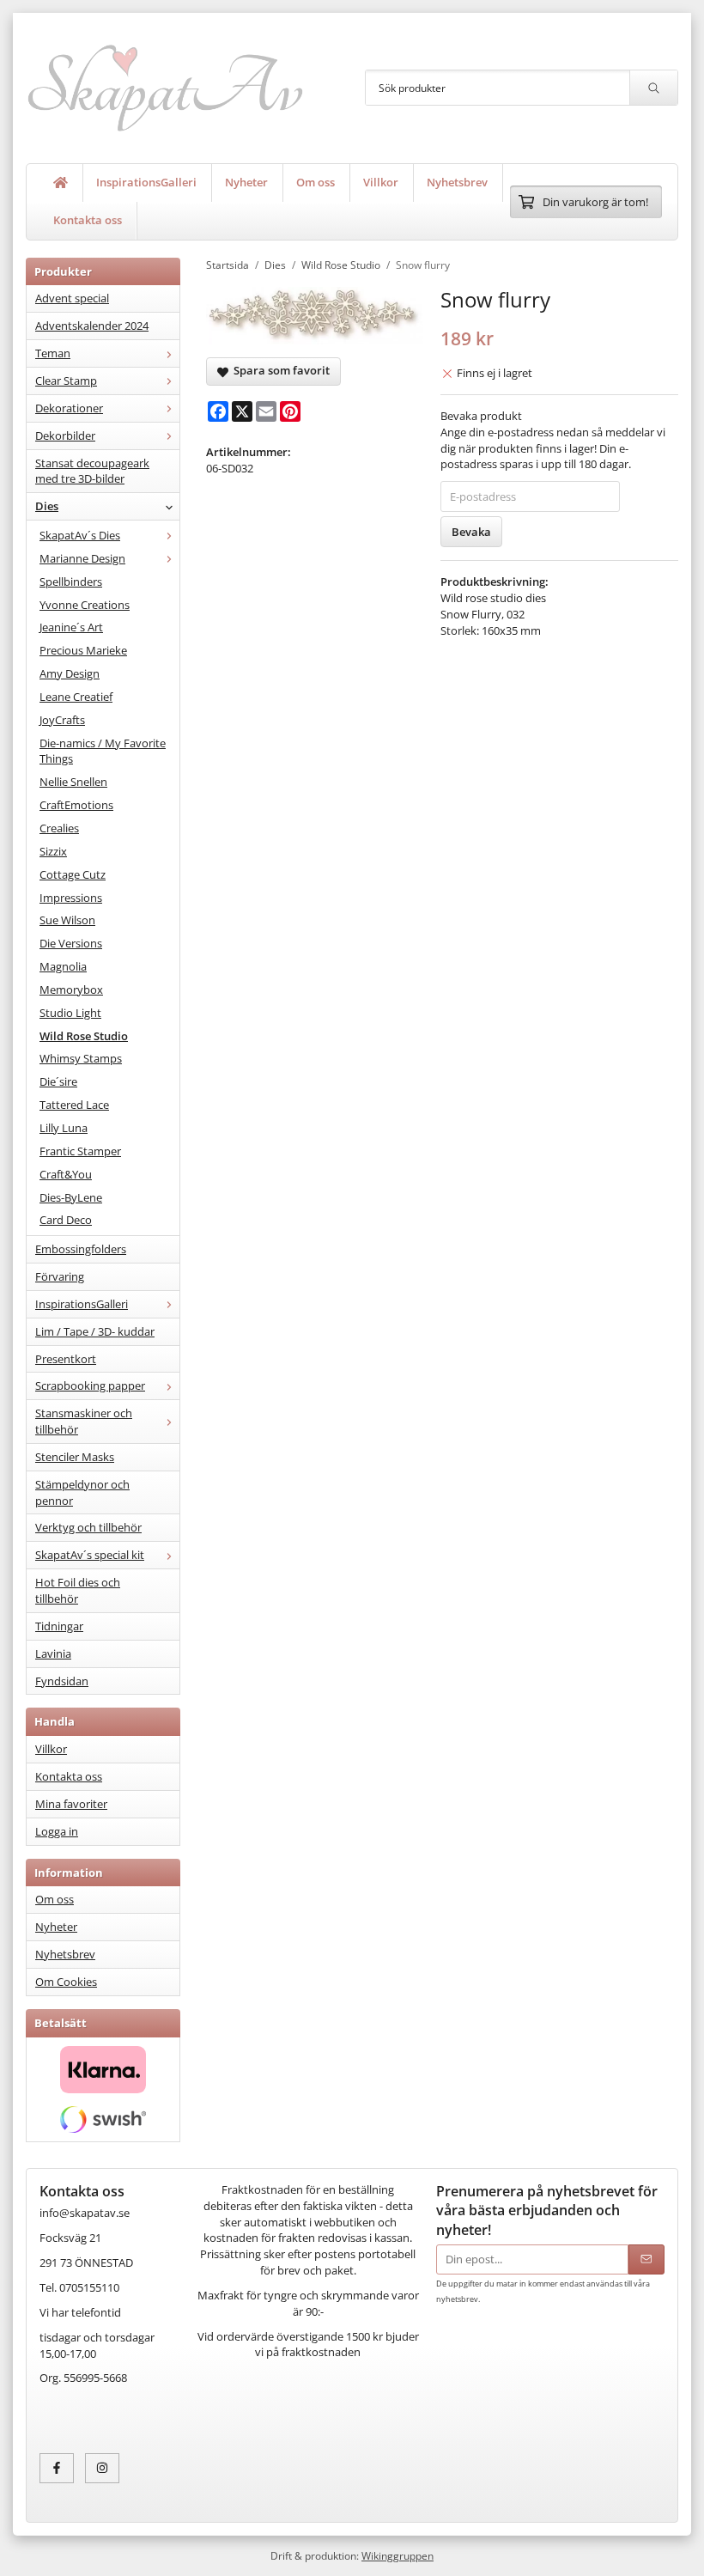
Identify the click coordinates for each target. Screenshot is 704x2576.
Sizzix (53, 851)
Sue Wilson (67, 920)
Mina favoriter (71, 1804)
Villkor (381, 182)
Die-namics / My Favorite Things (103, 751)
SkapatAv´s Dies (80, 535)
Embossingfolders (81, 1249)
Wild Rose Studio (84, 1036)
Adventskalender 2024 (92, 326)
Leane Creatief (76, 697)
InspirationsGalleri (146, 182)
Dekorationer (69, 408)
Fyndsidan (62, 1681)
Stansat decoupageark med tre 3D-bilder (92, 471)
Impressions (71, 898)
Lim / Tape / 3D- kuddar (95, 1331)
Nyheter (246, 182)
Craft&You (66, 1174)
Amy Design (70, 673)
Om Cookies (66, 1982)
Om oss (316, 182)
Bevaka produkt (481, 416)
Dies (47, 506)
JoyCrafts (62, 720)
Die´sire (58, 1081)
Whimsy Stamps (81, 1058)
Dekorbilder (65, 435)
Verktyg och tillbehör (88, 1527)
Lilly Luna (64, 1128)
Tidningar (59, 1626)
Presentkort (66, 1359)
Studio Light (70, 1013)
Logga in (57, 1831)
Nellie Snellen (73, 782)
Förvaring (60, 1276)
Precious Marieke (83, 650)
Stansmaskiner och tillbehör (84, 1421)
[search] (653, 88)
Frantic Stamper (80, 1151)
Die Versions (71, 943)
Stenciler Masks (75, 1457)
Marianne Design (82, 558)
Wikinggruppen (398, 2555)
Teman (53, 353)
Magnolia (63, 966)
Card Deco (66, 1220)
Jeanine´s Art (71, 627)
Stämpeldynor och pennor (82, 1492)
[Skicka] (646, 2259)
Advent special (72, 298)
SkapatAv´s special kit (90, 1555)
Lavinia (53, 1653)
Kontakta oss (88, 220)
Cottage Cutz (73, 874)
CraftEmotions (76, 805)
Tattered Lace (74, 1105)
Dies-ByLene (71, 1197)
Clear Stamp (66, 381)
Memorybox (71, 990)
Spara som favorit (279, 370)
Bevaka (471, 532)
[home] (61, 183)
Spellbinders (71, 582)
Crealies (59, 828)
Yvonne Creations (85, 605)
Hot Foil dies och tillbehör (78, 1590)
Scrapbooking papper (90, 1385)
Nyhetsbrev (457, 182)
